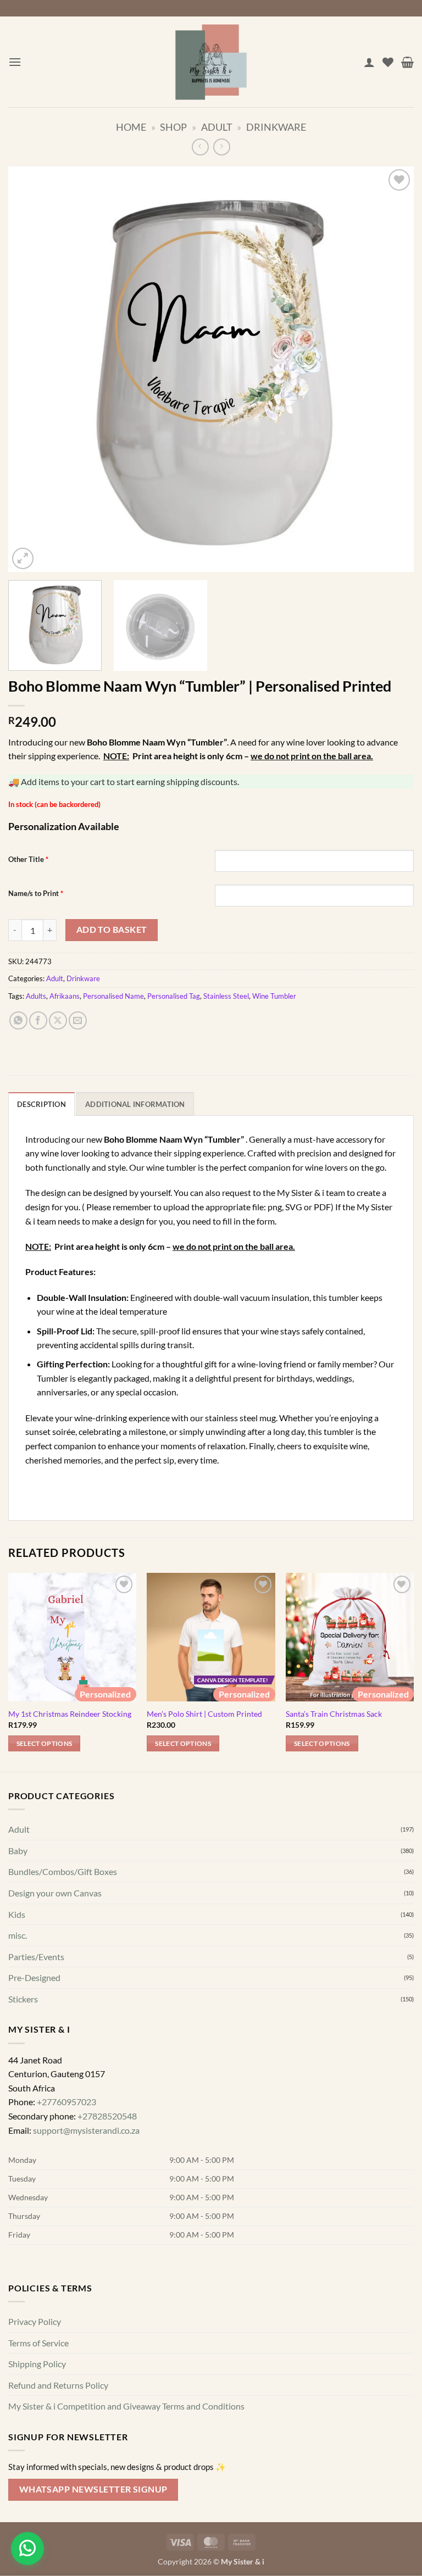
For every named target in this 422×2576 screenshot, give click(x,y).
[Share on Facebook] (38, 1020)
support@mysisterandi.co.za (86, 2130)
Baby (18, 1851)
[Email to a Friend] (78, 1020)
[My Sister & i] (211, 62)
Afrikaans (65, 996)
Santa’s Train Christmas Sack (334, 1714)
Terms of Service (38, 2343)
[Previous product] (222, 147)
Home (131, 127)
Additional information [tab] (135, 1104)
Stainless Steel (226, 996)
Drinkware (276, 127)
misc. (18, 1935)
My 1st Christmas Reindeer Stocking (70, 1714)
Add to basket (112, 930)
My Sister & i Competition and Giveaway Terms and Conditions (126, 2406)
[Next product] (200, 147)
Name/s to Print (36, 893)
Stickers (23, 1999)
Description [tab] (41, 1104)
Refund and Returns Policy (58, 2385)
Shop (173, 127)
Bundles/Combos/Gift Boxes (63, 1871)
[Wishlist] (388, 62)
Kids (17, 1914)
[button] (15, 62)
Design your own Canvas (55, 1893)
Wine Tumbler (274, 996)
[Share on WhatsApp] (18, 1020)
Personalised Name (113, 996)
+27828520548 (107, 2116)
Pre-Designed (34, 1977)
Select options (45, 1743)
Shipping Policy (37, 2364)
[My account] (369, 62)
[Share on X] (58, 1020)
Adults (36, 996)
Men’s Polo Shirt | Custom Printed (204, 1714)
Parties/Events (36, 1957)
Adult (217, 127)
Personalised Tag (174, 996)
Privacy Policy (35, 2321)
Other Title (28, 859)
